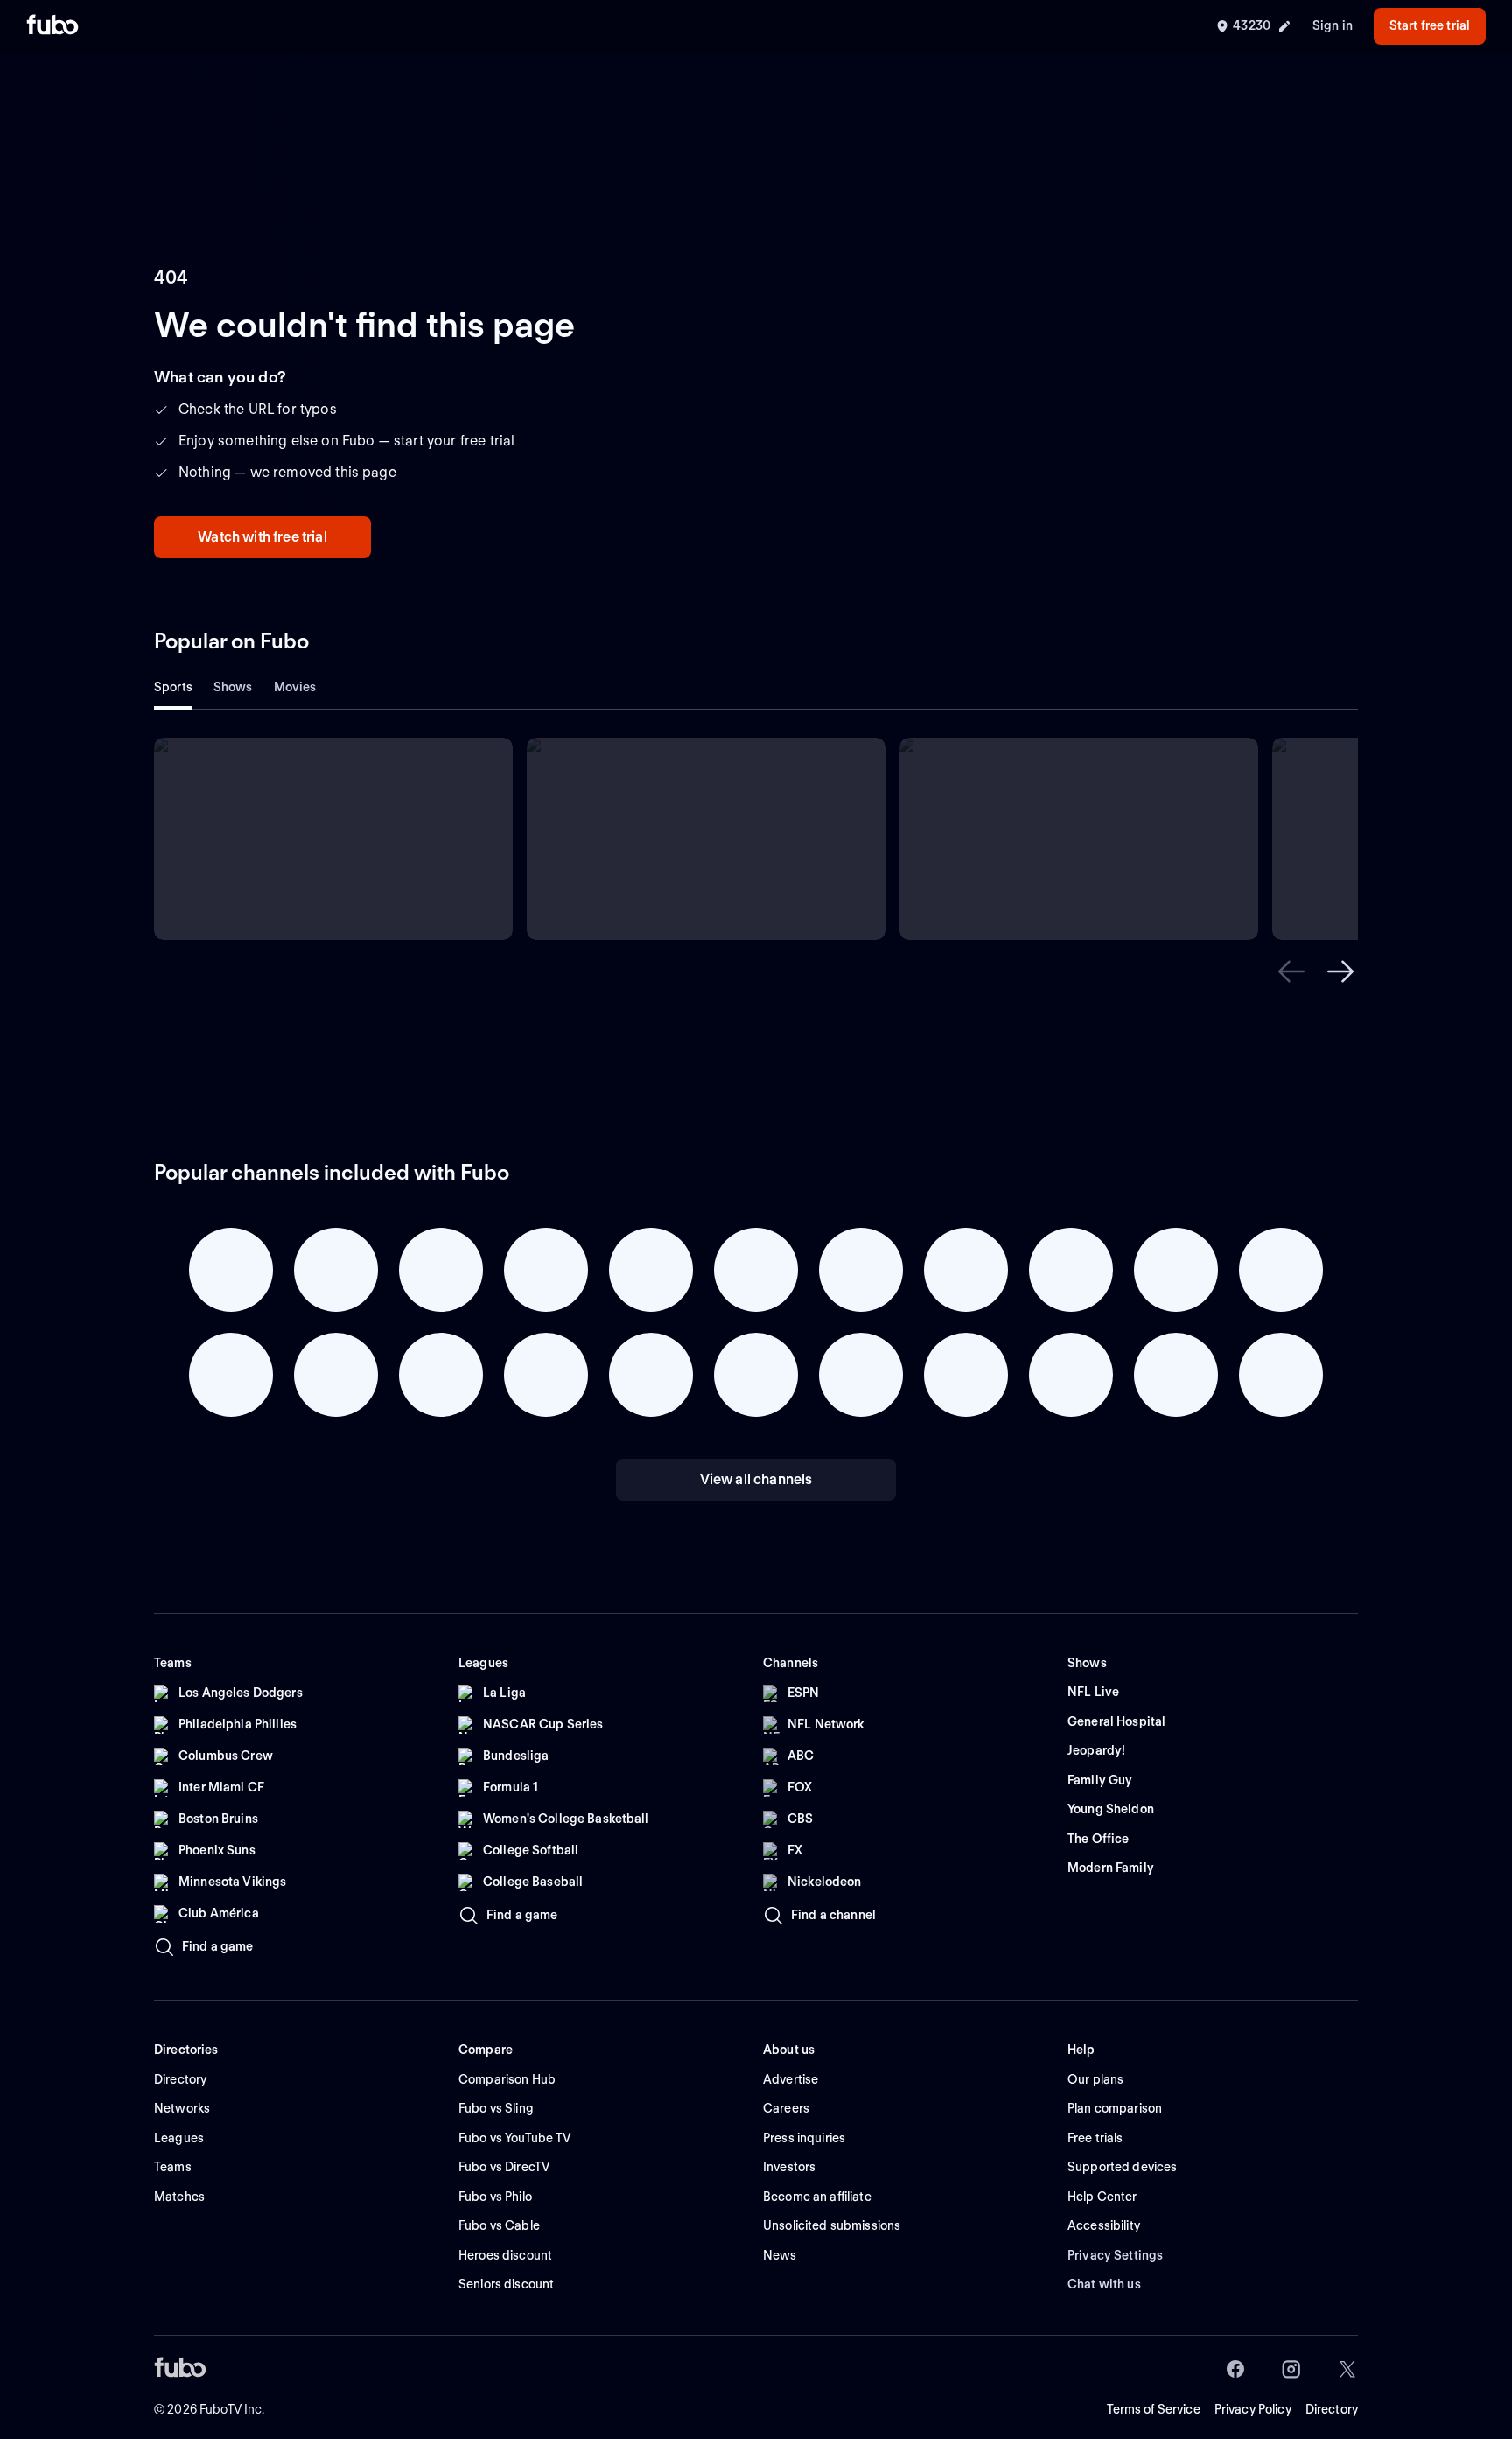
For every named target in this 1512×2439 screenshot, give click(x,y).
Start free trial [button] (1430, 25)
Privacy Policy (1253, 2409)
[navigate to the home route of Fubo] (52, 26)
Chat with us (1104, 2284)
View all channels (756, 1479)
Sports (173, 687)
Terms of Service (1154, 2409)
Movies (295, 687)
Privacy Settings (1115, 2255)
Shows (233, 687)
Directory (1332, 2409)
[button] (1291, 971)
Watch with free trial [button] (262, 537)
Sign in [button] (1333, 25)
